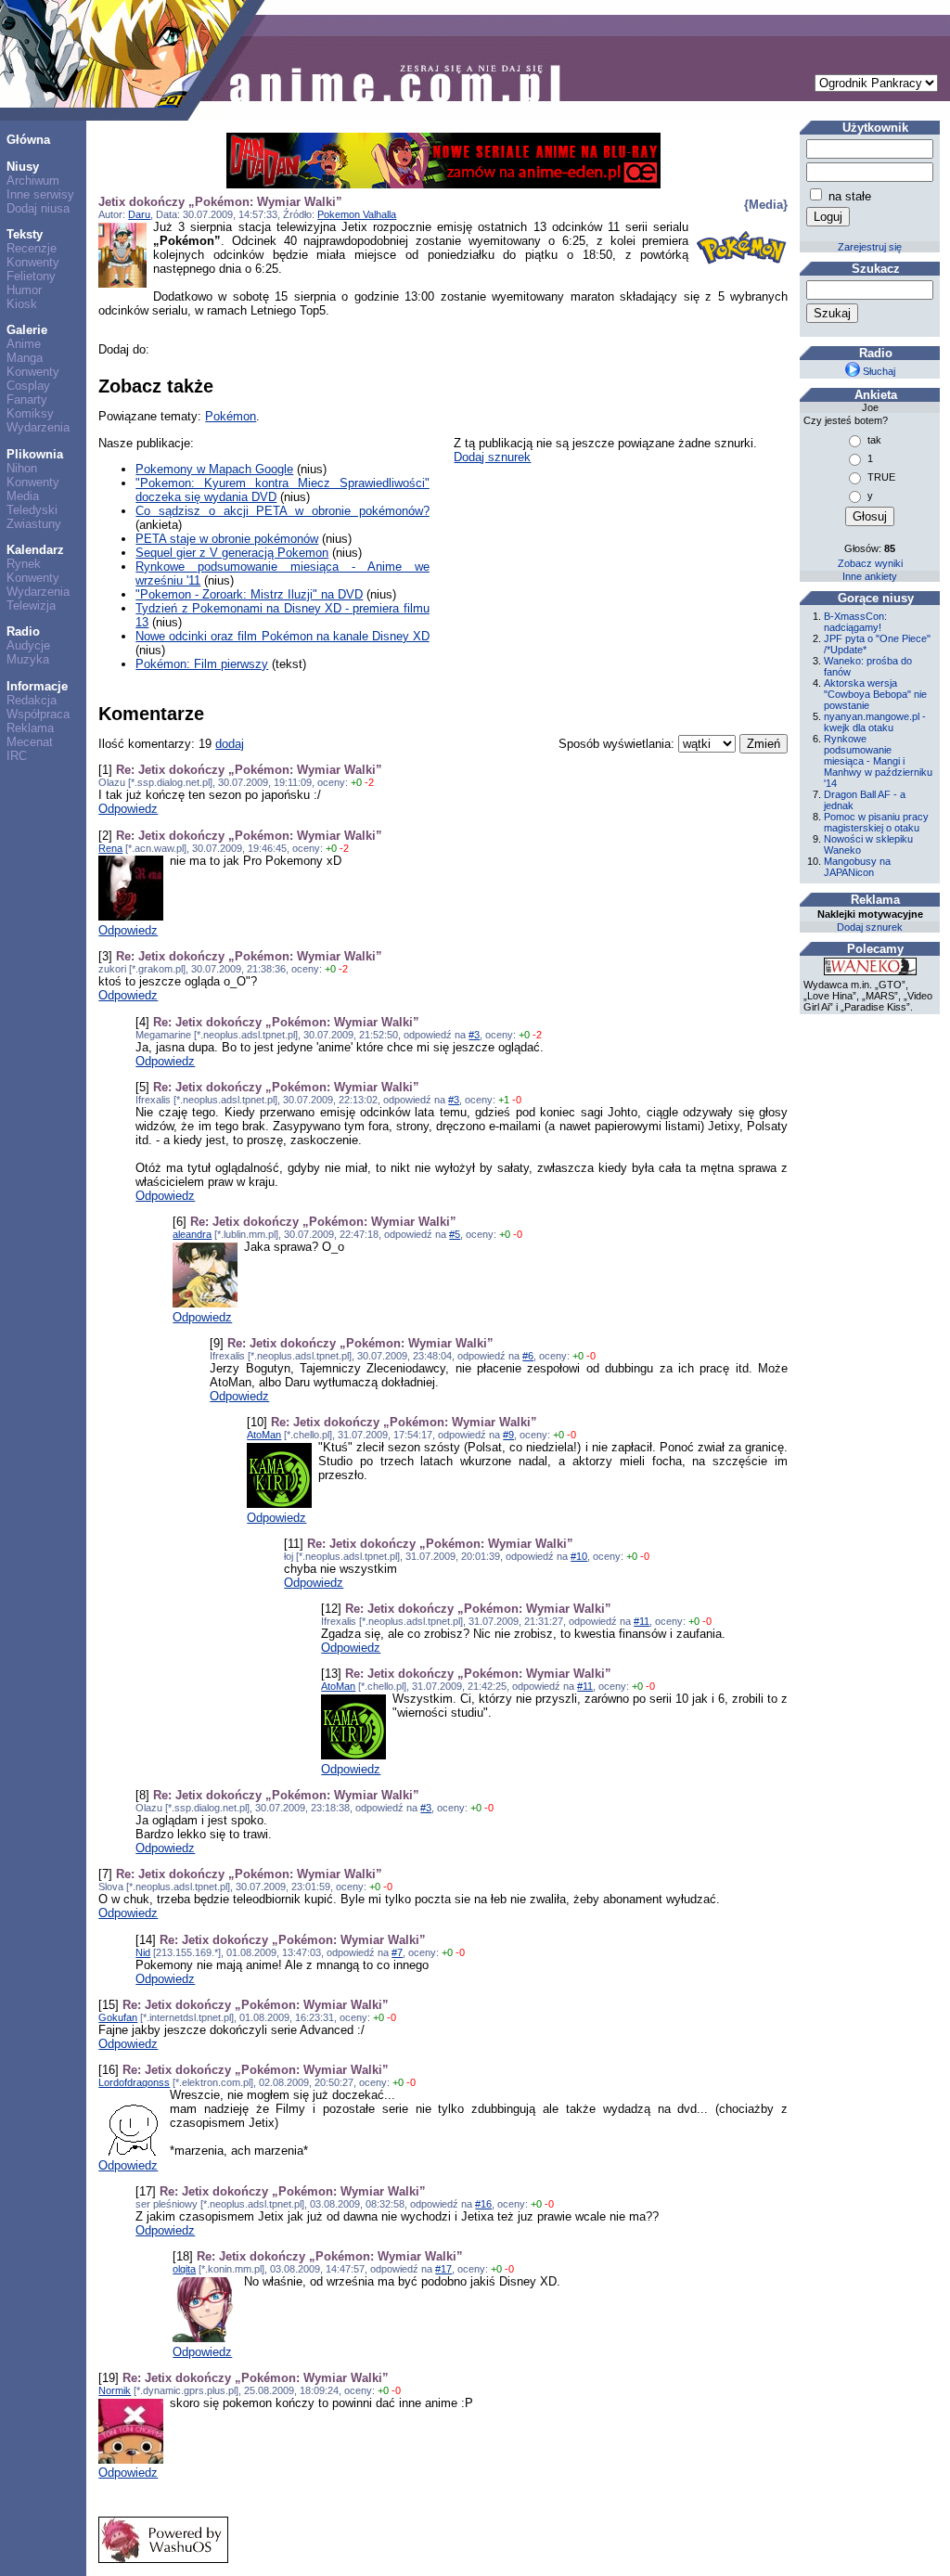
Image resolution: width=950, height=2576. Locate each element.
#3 (474, 1035)
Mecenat (30, 742)
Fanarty (27, 399)
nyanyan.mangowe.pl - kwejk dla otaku (875, 722)
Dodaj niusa (38, 208)
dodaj (230, 744)
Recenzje (32, 248)
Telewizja (31, 605)
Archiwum (33, 180)
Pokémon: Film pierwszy (202, 664)
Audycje (28, 645)
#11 (642, 1621)
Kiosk (22, 304)
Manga (25, 358)
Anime (24, 344)
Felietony (31, 276)
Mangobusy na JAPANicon (857, 867)
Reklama (30, 728)
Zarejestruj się (870, 247)
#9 (508, 1435)
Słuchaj (878, 371)
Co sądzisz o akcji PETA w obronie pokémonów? (282, 511)
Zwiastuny (34, 524)
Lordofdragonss (134, 2082)
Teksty (25, 234)
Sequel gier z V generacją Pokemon (232, 553)
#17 (443, 2269)
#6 (528, 1356)
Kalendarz (35, 550)
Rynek (24, 564)
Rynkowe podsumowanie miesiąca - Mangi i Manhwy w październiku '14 (878, 761)
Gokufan (118, 2017)
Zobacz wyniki (870, 563)
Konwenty (33, 262)
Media (23, 496)
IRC (17, 756)
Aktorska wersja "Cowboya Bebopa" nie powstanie (875, 694)
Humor (24, 290)
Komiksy (30, 413)
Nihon (22, 468)
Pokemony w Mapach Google (214, 469)
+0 (356, 782)
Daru (139, 214)
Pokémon (231, 416)
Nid (143, 1952)
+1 (504, 1100)
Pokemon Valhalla (357, 214)
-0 (517, 1100)
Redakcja (32, 700)
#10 (579, 1556)
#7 (397, 1952)
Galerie (27, 330)
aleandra (192, 1234)
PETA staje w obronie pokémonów (227, 539)
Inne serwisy (40, 194)
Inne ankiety (870, 576)
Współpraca (38, 714)
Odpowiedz (128, 809)
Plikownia (35, 454)
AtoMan (264, 1435)
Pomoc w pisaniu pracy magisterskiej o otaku (876, 822)
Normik (115, 2390)
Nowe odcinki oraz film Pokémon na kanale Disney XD (282, 636)
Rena (110, 848)
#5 (455, 1234)
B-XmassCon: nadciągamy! (855, 622)
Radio (23, 631)
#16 (483, 2204)
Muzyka (28, 659)
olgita (184, 2269)
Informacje (37, 686)
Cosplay (28, 386)
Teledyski (32, 510)
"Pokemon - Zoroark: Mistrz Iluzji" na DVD (249, 594)
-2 (369, 782)
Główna (28, 140)
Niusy (23, 167)
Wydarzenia (38, 427)
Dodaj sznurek (492, 457)
